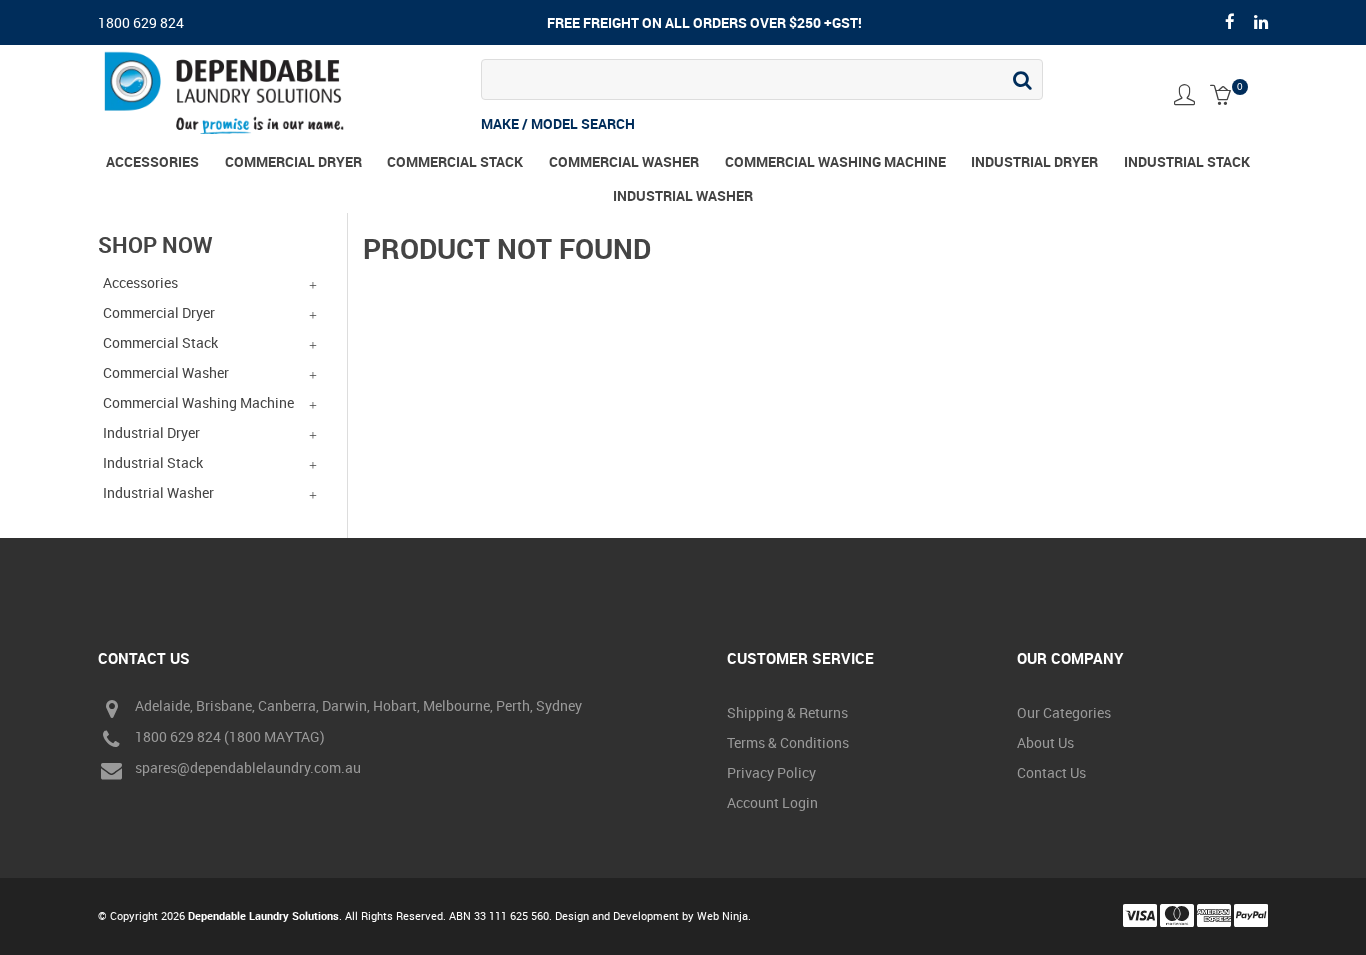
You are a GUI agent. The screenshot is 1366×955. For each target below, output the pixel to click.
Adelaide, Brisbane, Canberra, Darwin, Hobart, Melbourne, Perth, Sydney (358, 706)
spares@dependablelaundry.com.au (248, 768)
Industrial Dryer (1034, 161)
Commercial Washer (624, 161)
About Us (1045, 742)
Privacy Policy (771, 772)
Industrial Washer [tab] (158, 492)
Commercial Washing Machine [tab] (198, 402)
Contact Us (1051, 772)
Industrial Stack (1187, 161)
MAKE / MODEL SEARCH (558, 123)
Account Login (772, 802)
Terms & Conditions (788, 742)
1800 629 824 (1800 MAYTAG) (230, 737)
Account (1184, 94)
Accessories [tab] (140, 282)
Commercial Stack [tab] (160, 342)
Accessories (152, 161)
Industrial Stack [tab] (153, 462)
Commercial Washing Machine (835, 161)
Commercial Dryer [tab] (159, 312)
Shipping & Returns (787, 712)
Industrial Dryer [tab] (151, 432)
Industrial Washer (683, 195)
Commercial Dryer (293, 161)
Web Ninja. (724, 915)
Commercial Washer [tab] (166, 372)
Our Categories (1064, 712)
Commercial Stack (455, 161)
